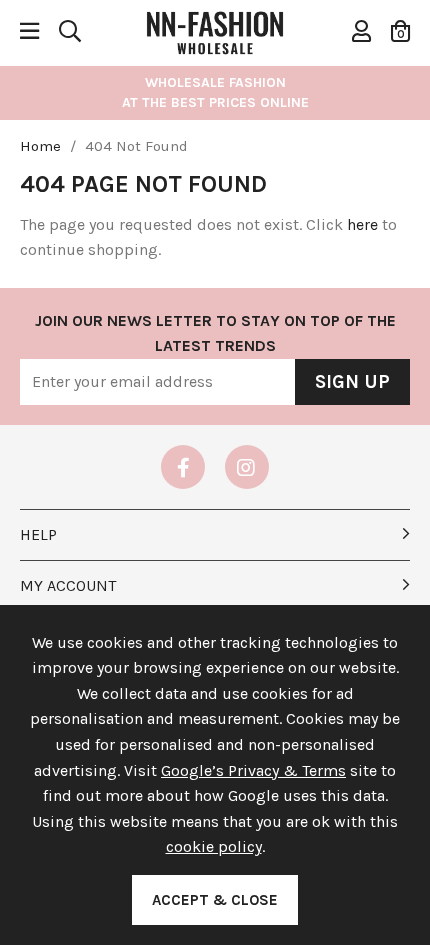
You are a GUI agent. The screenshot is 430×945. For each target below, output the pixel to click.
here (362, 224)
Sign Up (352, 382)
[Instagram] (247, 467)
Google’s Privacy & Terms (253, 770)
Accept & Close (215, 900)
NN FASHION (215, 31)
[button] (400, 31)
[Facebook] (183, 467)
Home (40, 146)
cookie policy (214, 846)
